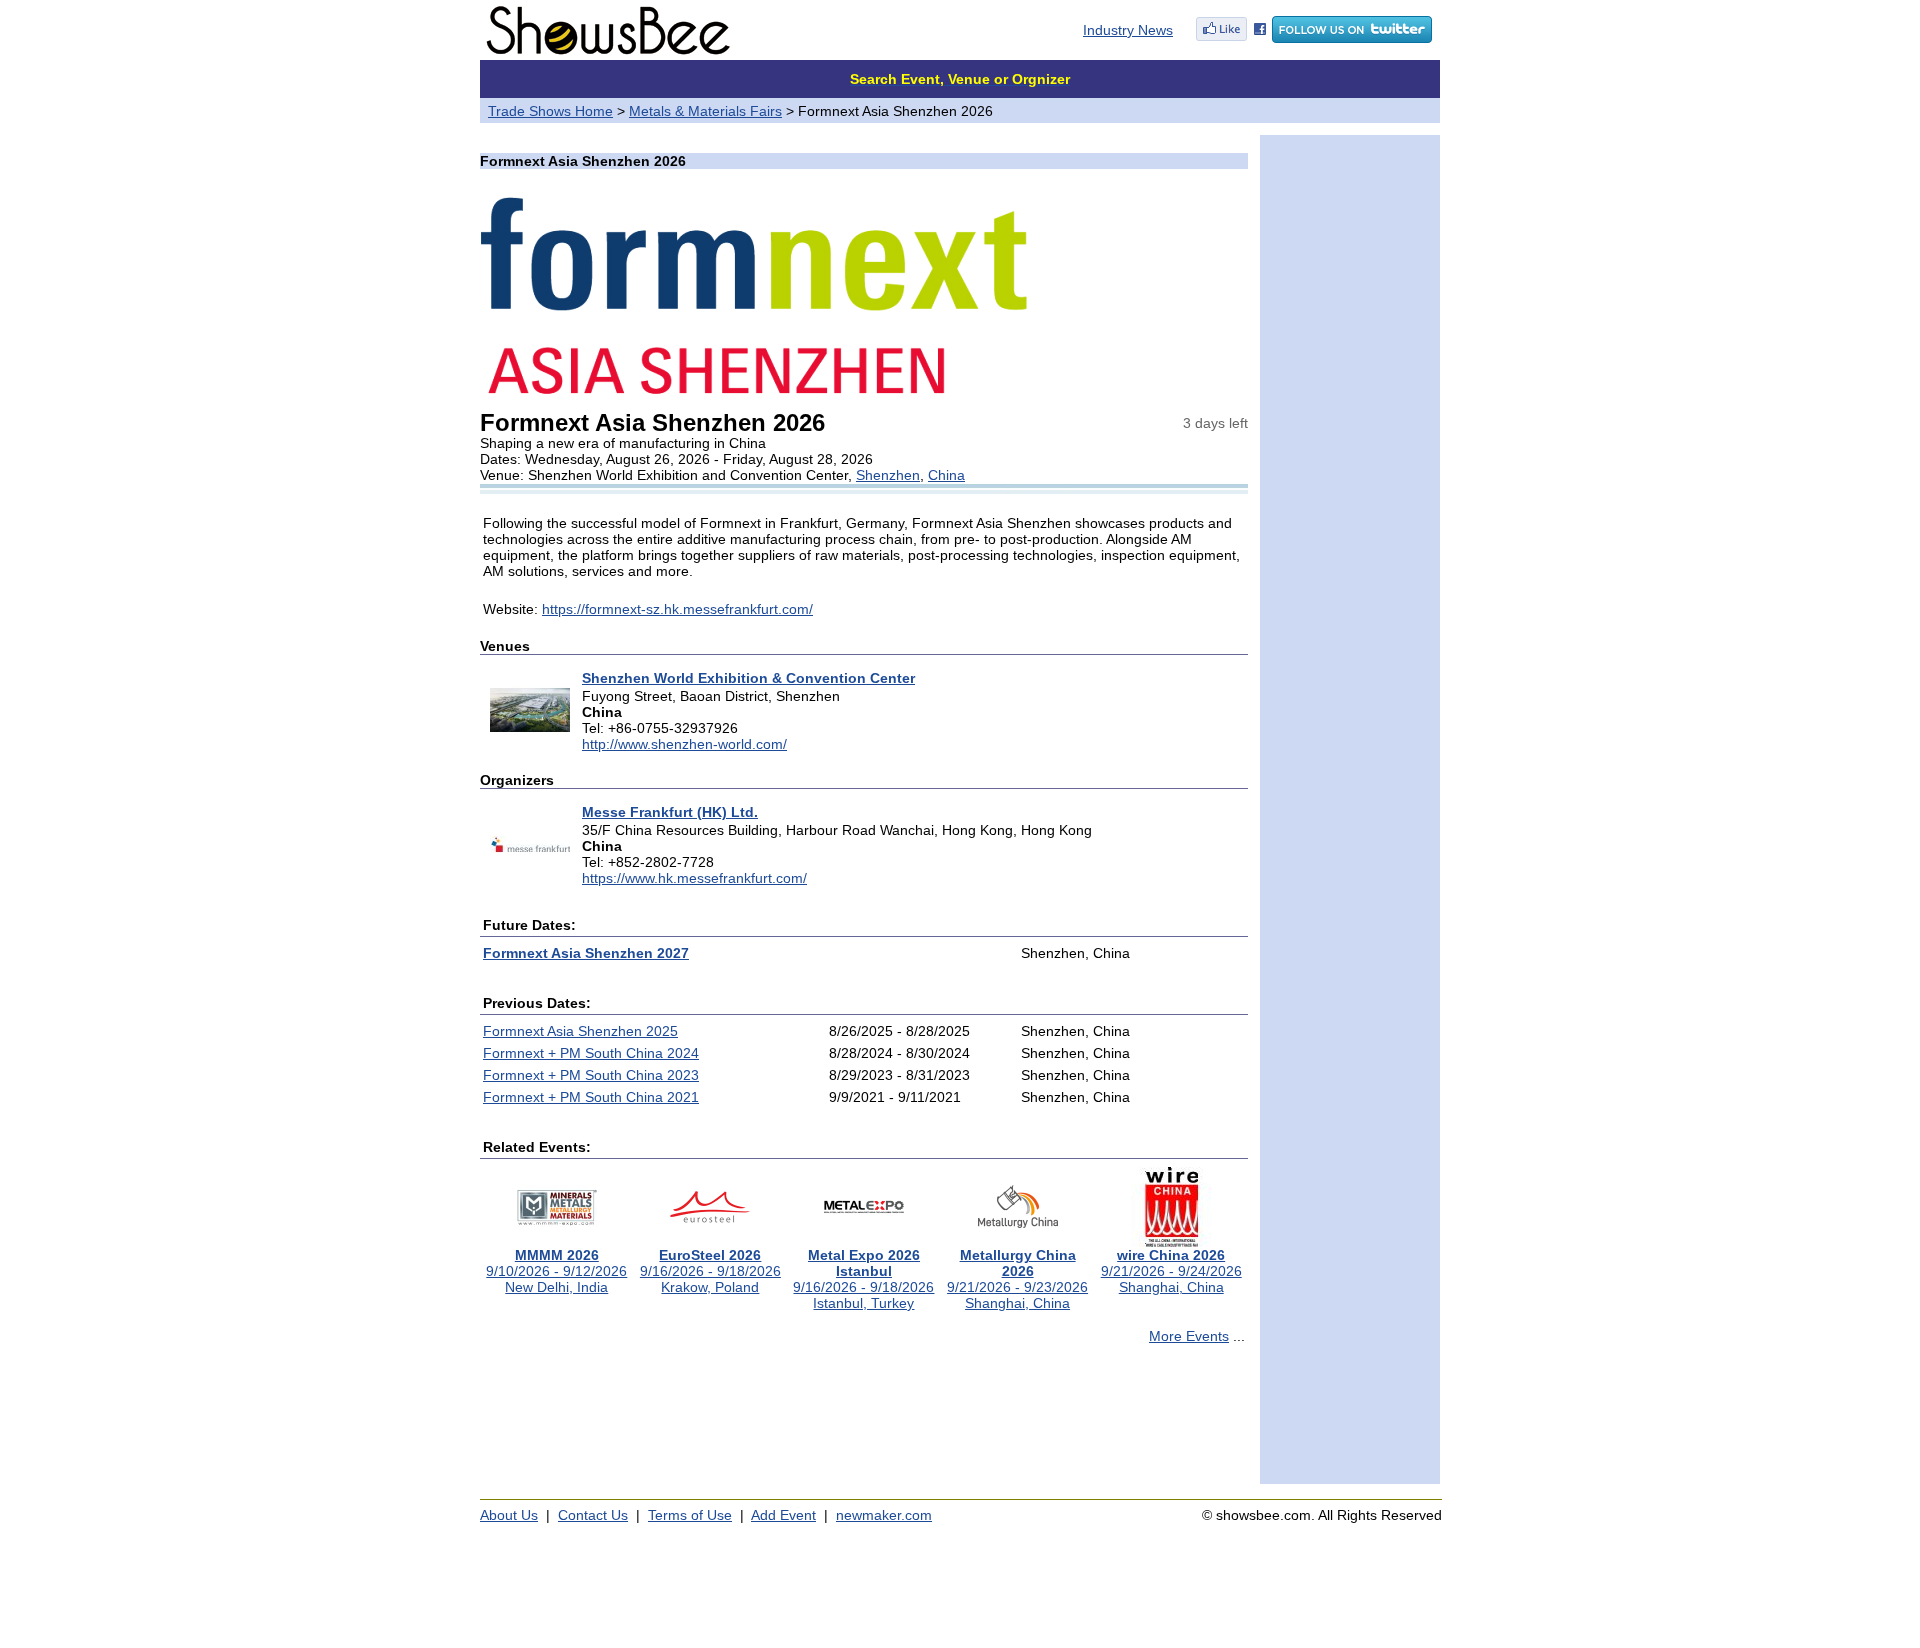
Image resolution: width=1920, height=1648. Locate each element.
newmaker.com (884, 1515)
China (946, 475)
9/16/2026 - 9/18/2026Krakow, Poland (710, 1271)
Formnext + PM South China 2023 (591, 1075)
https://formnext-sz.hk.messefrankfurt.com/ (677, 609)
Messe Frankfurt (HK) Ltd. (670, 812)
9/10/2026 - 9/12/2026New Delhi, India (556, 1271)
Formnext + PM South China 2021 (591, 1097)
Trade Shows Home (550, 111)
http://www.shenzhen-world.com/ (684, 744)
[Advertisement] (864, 1423)
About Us (509, 1515)
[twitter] (1352, 38)
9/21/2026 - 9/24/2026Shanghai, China (1171, 1271)
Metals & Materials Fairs (705, 111)
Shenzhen (888, 475)
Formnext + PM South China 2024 (591, 1053)
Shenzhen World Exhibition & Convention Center (748, 678)
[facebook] (1231, 38)
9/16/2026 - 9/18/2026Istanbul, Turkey (863, 1279)
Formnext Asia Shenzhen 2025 (580, 1031)
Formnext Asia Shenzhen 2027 (586, 953)
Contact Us (593, 1515)
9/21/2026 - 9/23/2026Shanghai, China (1017, 1279)
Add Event (783, 1515)
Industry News (1128, 30)
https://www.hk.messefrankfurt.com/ (694, 878)
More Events (1189, 1336)
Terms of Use (690, 1515)
